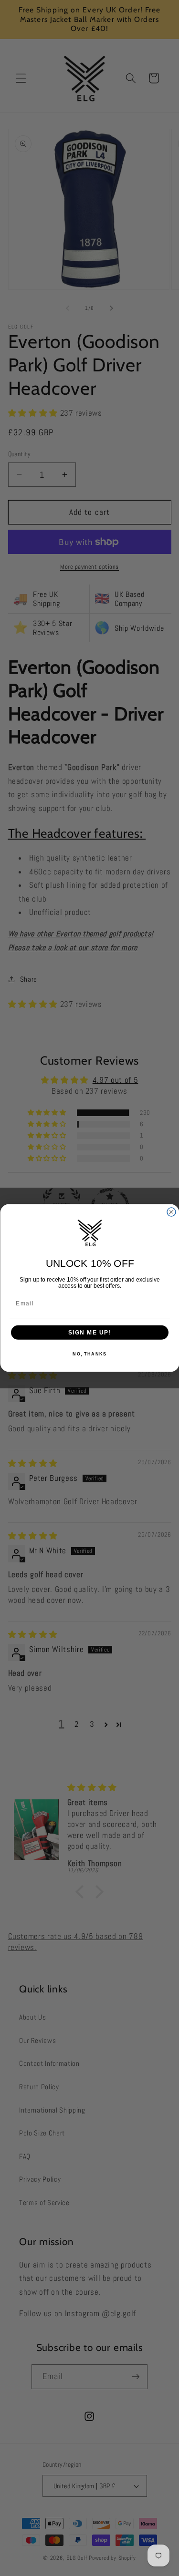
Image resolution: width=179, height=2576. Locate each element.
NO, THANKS (89, 1354)
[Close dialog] (171, 1212)
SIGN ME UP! (89, 1332)
